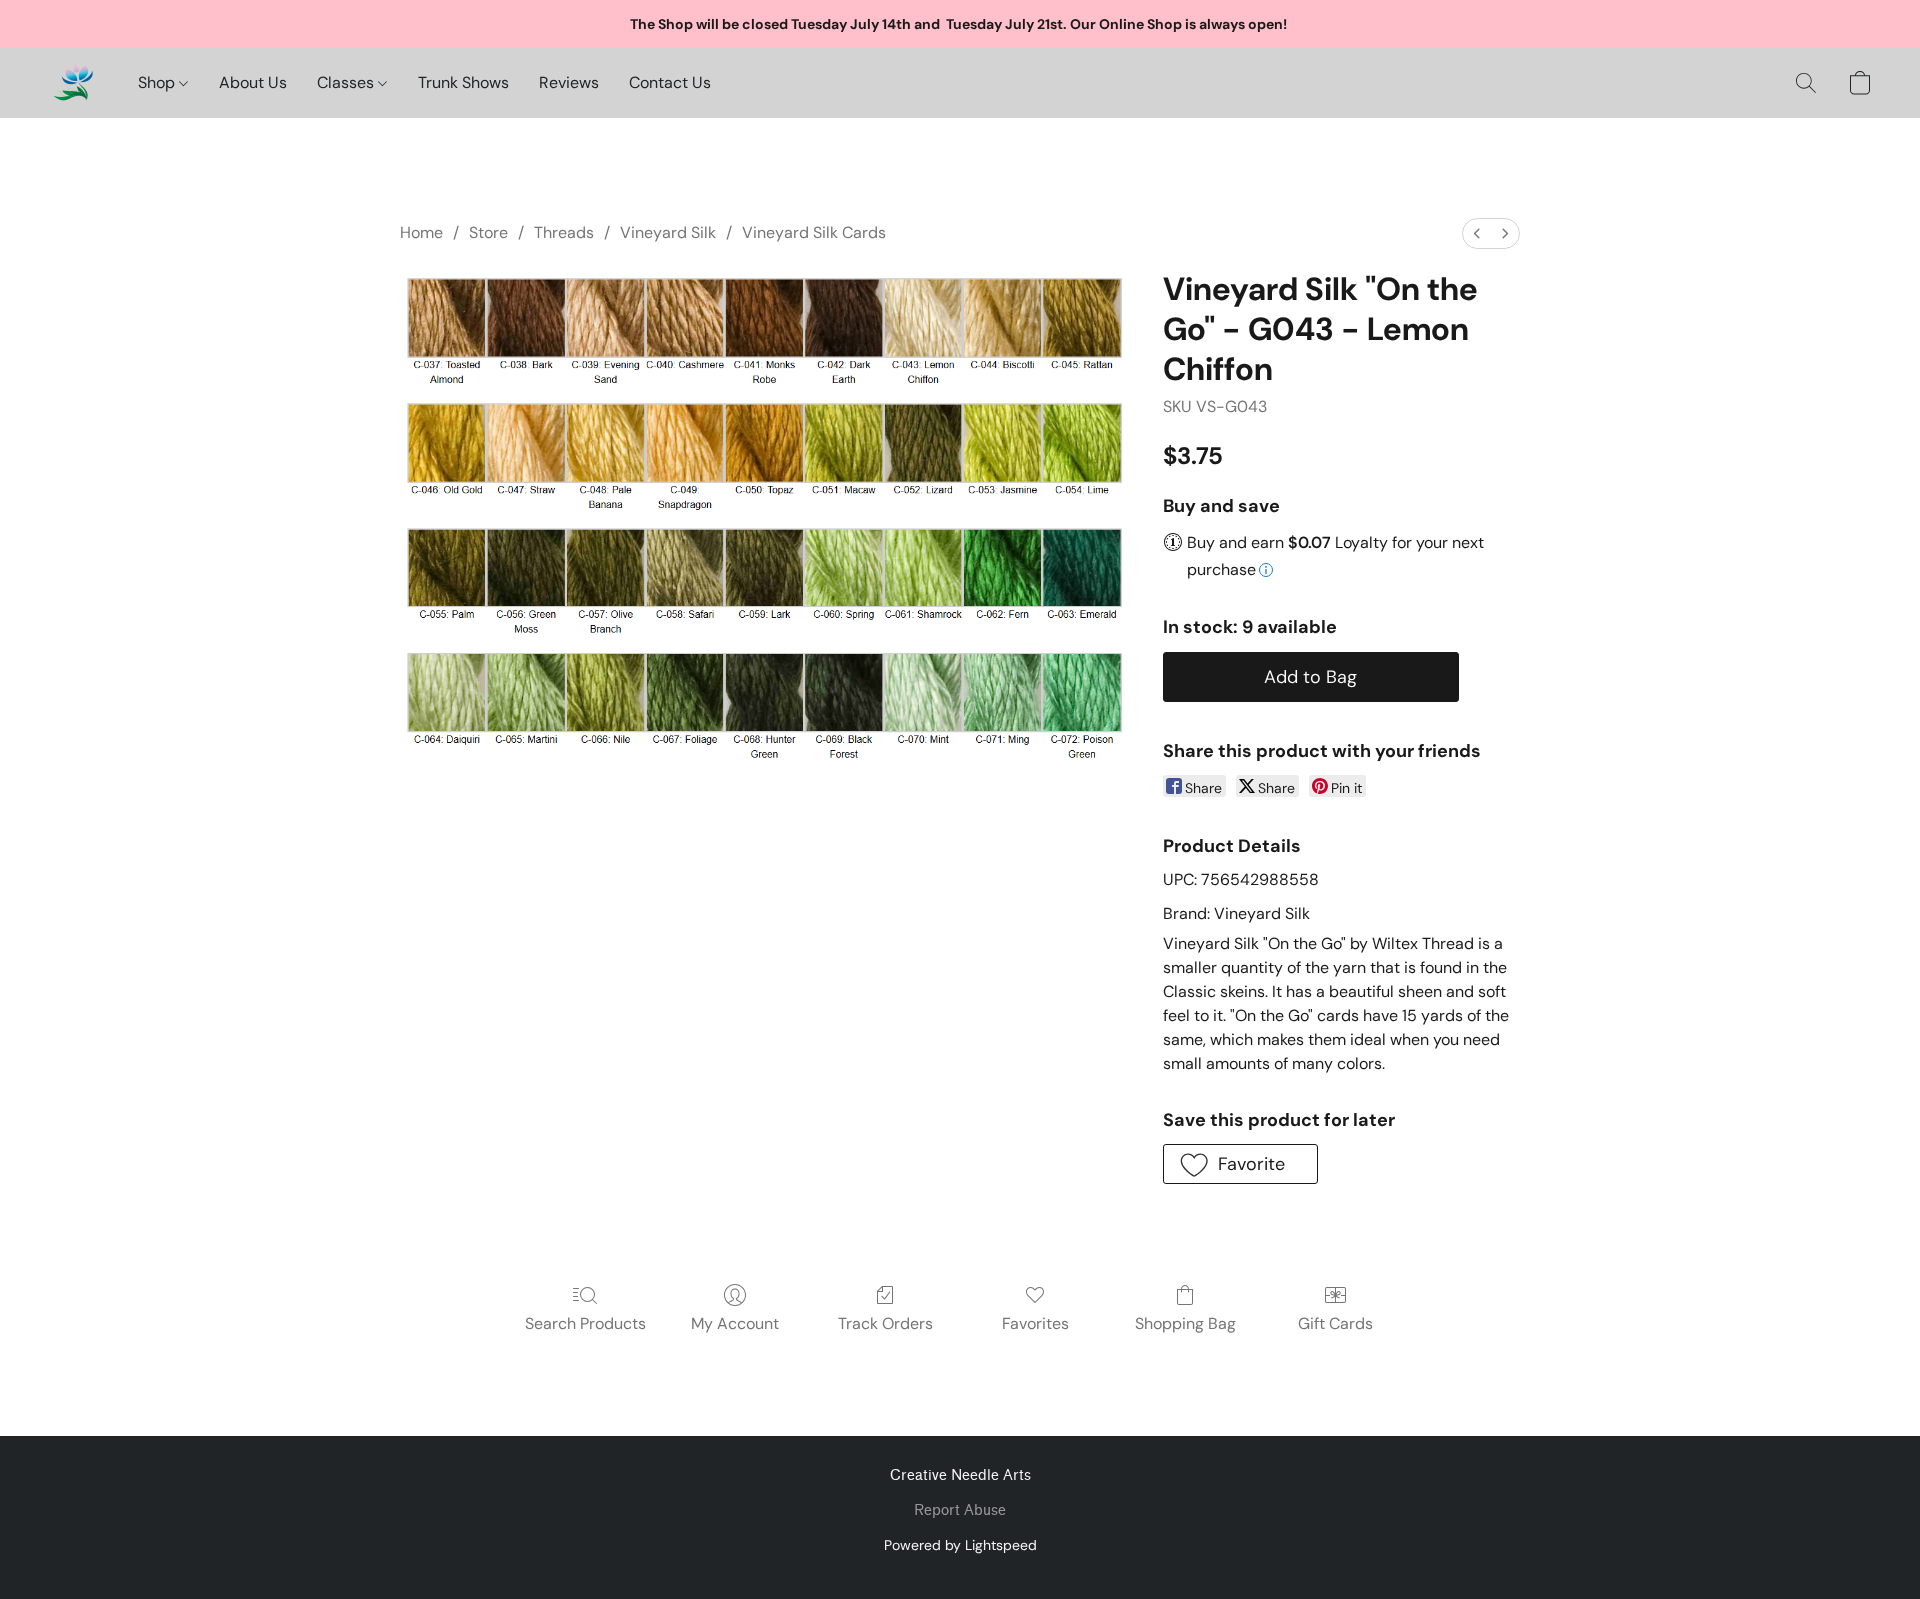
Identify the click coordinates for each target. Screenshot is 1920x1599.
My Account (735, 1323)
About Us (253, 82)
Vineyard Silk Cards (814, 232)
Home (421, 232)
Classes (347, 82)
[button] (73, 83)
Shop (158, 82)
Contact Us (670, 82)
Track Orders (885, 1323)
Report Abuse (960, 1510)
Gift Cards (1335, 1323)
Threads (564, 232)
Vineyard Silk (668, 232)
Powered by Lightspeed (960, 1545)
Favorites (1035, 1323)
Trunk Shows (463, 82)
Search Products (585, 1323)
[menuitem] (1477, 233)
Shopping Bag (1185, 1323)
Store (488, 232)
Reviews (569, 82)
